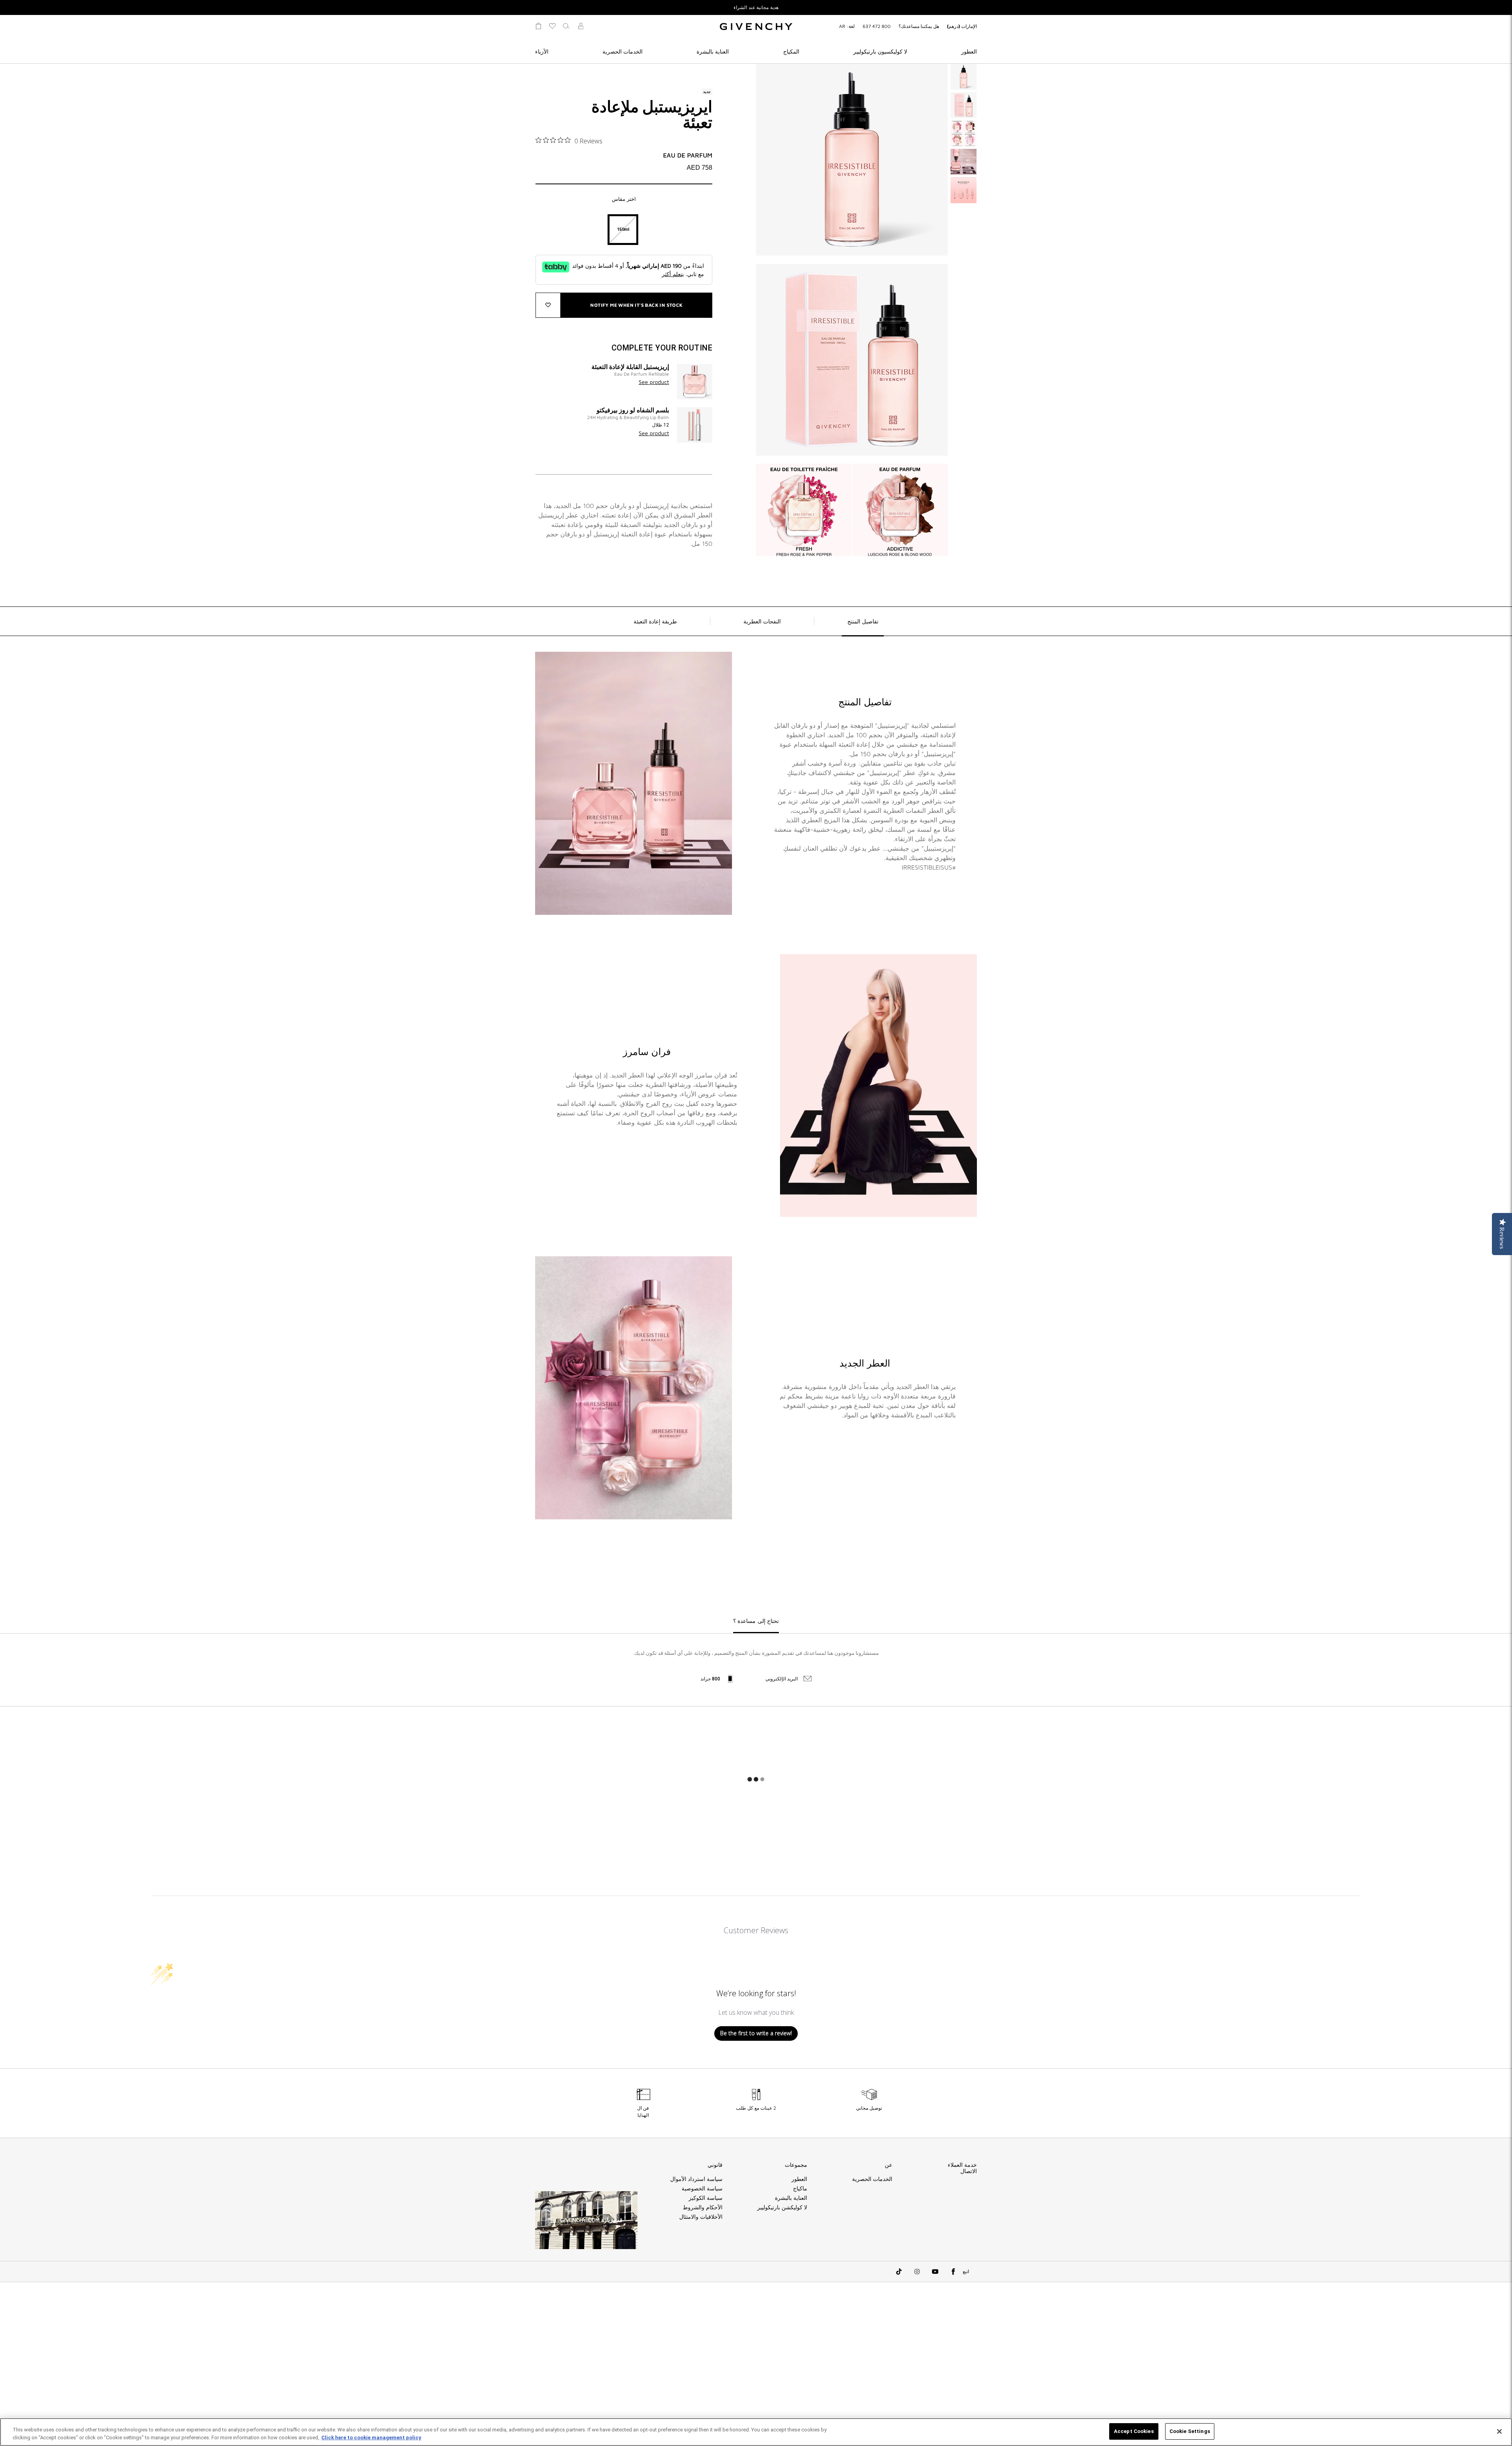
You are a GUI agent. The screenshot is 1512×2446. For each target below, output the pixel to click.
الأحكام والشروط (703, 2207)
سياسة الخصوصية (702, 2188)
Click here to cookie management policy (371, 2438)
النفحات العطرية (762, 621)
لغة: (847, 26)
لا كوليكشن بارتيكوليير (782, 2207)
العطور (969, 51)
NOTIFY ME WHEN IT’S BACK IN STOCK (636, 305)
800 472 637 (877, 26)
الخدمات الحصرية (623, 51)
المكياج (791, 51)
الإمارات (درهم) (962, 26)
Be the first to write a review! (756, 2033)
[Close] (1499, 2431)
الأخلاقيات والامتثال (701, 2217)
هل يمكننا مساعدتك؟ (919, 26)
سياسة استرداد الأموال (696, 2179)
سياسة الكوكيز (706, 2198)
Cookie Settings (1190, 2431)
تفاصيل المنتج (863, 621)
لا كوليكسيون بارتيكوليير (880, 51)
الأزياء (542, 51)
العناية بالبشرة (713, 51)
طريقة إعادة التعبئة (655, 621)
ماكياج (800, 2188)
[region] (756, 2432)
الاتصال (969, 2171)
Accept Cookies (1134, 2431)
